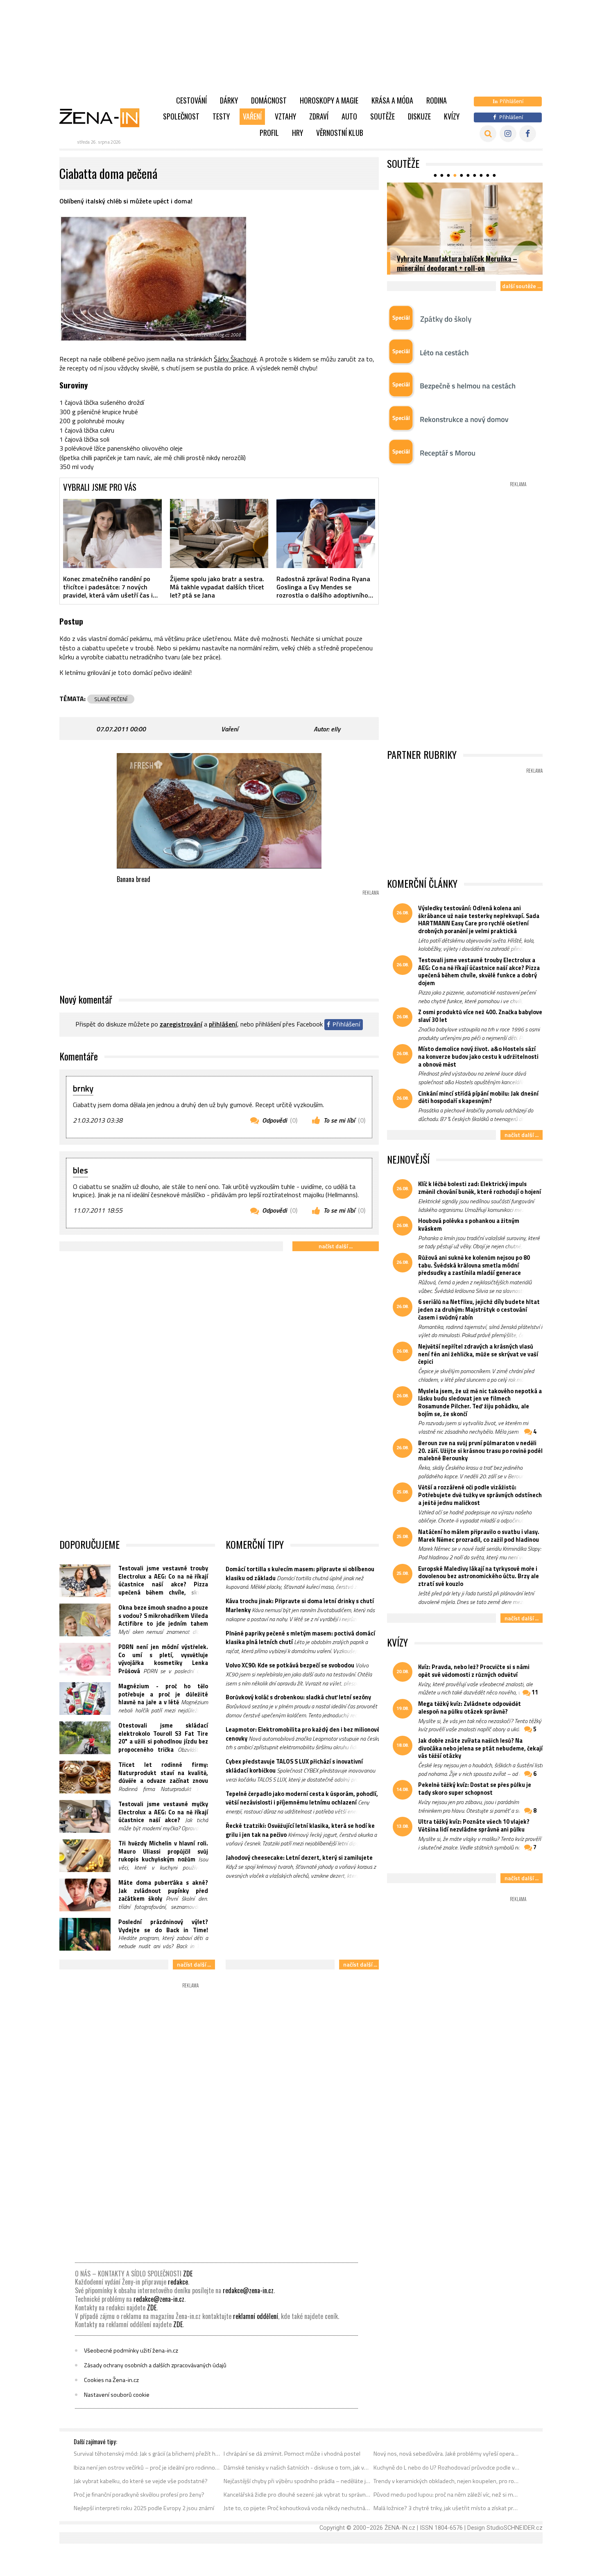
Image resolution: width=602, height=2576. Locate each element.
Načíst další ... (336, 1246)
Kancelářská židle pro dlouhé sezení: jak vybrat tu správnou (297, 2495)
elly (336, 729)
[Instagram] (508, 134)
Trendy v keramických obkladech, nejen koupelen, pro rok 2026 (447, 2481)
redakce (178, 2282)
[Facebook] (528, 134)
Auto (349, 116)
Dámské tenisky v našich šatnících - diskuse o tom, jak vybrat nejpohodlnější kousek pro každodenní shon (297, 2468)
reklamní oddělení (256, 2316)
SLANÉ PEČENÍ (111, 699)
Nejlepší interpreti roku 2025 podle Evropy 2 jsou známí (144, 2508)
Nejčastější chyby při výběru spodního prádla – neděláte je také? (297, 2481)
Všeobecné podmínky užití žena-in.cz (131, 2350)
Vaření (252, 116)
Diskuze (419, 116)
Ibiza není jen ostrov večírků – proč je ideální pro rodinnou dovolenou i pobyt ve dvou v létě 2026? (147, 2468)
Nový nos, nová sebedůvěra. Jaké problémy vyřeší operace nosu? (447, 2454)
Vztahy (285, 116)
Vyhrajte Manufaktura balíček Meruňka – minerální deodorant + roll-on (457, 263)
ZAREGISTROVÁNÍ (181, 1024)
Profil (269, 133)
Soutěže (382, 116)
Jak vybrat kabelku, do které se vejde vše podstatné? (141, 2481)
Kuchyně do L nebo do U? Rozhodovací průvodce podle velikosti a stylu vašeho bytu (447, 2468)
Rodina (437, 100)
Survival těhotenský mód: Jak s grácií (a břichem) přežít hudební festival (147, 2454)
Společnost (181, 116)
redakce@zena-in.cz (248, 2290)
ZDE (188, 2274)
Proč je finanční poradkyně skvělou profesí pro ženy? (139, 2495)
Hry (298, 133)
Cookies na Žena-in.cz (111, 2380)
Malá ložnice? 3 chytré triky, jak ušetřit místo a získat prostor (447, 2508)
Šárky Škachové (235, 359)
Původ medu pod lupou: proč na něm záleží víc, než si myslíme (447, 2495)
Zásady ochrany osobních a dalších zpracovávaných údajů (155, 2365)
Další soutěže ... (522, 286)
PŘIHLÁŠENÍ (223, 1024)
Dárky (229, 100)
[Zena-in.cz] (104, 117)
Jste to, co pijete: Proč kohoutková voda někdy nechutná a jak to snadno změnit (297, 2508)
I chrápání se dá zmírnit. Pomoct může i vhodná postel (292, 2454)
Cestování (191, 100)
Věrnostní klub (340, 133)
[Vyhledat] (488, 134)
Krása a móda (392, 100)
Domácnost (269, 100)
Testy (221, 116)
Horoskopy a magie (329, 100)
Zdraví (319, 116)
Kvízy (452, 116)
